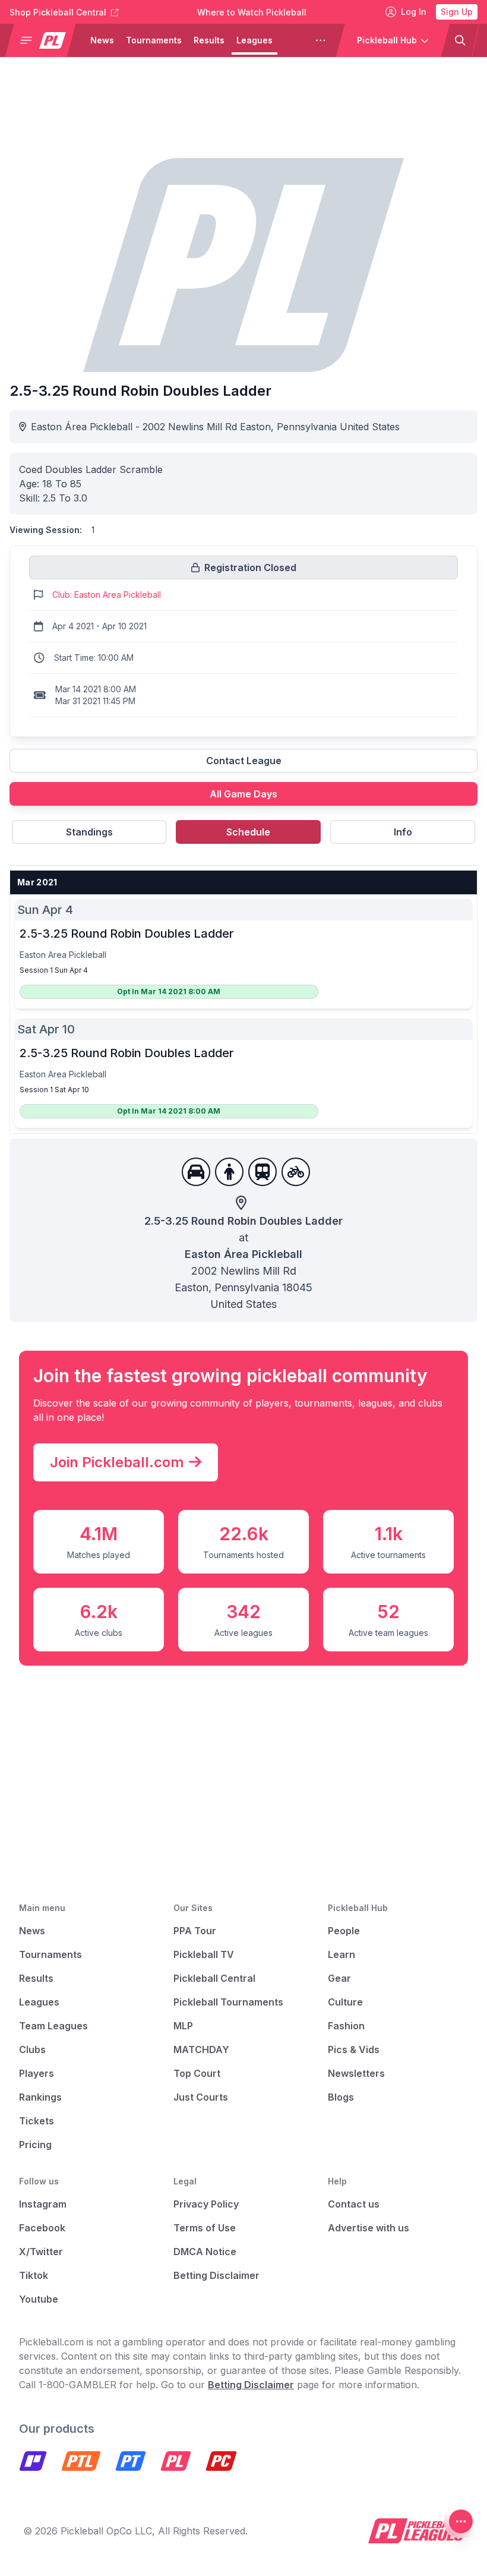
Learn (341, 1954)
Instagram (43, 2204)
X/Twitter (41, 2252)
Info (403, 832)
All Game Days (243, 794)
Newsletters (356, 2073)
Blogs (341, 2097)
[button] (45, 40)
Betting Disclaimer (216, 2275)
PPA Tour (195, 1931)
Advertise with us (369, 2228)
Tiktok (34, 2275)
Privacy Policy (206, 2204)
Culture (345, 2002)
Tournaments (154, 40)
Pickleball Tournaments (228, 2002)
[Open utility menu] (461, 2521)
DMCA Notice (205, 2252)
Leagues (254, 40)
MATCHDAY (201, 2050)
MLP (183, 2026)
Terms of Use (205, 2228)
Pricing (35, 2145)
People (344, 1931)
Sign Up (457, 12)
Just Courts (201, 2097)
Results (209, 40)
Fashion (346, 2026)
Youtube (39, 2299)
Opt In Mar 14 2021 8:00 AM (169, 991)
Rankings (40, 2097)
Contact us (354, 2204)
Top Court (197, 2073)
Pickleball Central (214, 1978)
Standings (89, 832)
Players (37, 2073)
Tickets (37, 2121)
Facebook (42, 2228)
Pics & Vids (354, 2050)
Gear (339, 1978)
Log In (414, 12)
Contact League (244, 761)
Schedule (248, 832)
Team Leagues (53, 2026)
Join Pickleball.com (117, 1462)
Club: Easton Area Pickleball (107, 595)
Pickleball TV (204, 1954)
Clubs (32, 2050)
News (102, 40)
